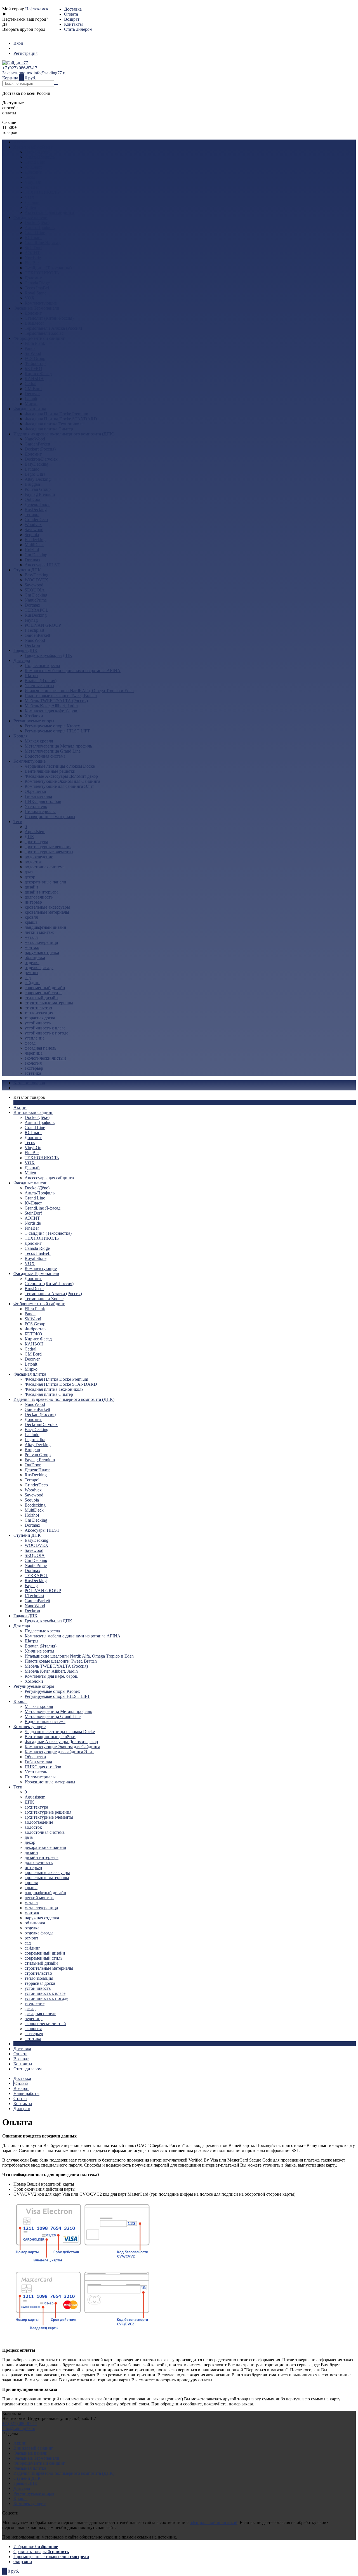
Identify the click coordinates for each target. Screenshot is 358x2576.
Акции (20, 142)
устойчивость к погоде (46, 1033)
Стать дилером (78, 29)
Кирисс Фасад (38, 373)
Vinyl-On (33, 182)
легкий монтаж (39, 932)
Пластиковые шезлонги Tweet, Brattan (61, 696)
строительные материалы (49, 1003)
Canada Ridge (37, 283)
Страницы (23, 2044)
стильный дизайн (41, 998)
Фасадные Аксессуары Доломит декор (61, 776)
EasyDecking (36, 464)
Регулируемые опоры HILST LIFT (57, 731)
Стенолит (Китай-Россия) (49, 318)
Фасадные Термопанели (36, 308)
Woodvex (33, 525)
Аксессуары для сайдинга (49, 212)
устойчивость (38, 1023)
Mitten (30, 207)
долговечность (39, 897)
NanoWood (35, 439)
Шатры (31, 676)
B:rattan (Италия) (41, 681)
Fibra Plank (35, 343)
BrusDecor (34, 323)
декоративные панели (45, 882)
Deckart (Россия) (40, 449)
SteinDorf (33, 248)
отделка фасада (39, 968)
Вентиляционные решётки (50, 771)
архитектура (36, 842)
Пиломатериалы (40, 811)
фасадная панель (40, 1048)
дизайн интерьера (42, 892)
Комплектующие (41, 303)
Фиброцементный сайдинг (39, 338)
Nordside (33, 258)
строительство (38, 1008)
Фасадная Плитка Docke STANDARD (61, 419)
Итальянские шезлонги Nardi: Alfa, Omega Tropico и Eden (79, 691)
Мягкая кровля (39, 741)
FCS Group (35, 358)
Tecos (30, 177)
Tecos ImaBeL (38, 288)
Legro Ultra (35, 474)
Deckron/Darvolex (41, 459)
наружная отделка (42, 952)
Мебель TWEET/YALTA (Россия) (56, 701)
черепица (34, 1053)
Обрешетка (35, 791)
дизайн (31, 887)
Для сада (22, 660)
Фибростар (35, 363)
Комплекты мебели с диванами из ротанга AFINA (73, 670)
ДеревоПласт (37, 504)
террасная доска (40, 1018)
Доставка (73, 9)
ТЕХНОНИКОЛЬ (42, 192)
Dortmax (32, 560)
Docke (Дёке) (37, 152)
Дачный (32, 202)
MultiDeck (34, 545)
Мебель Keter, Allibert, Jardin (51, 706)
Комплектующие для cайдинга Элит (59, 786)
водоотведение (39, 857)
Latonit (31, 399)
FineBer (32, 187)
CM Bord (33, 389)
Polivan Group (38, 489)
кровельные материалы (47, 912)
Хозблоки (34, 716)
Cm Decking (36, 555)
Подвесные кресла (42, 665)
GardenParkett (37, 444)
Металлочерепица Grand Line (53, 751)
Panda (30, 348)
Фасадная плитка (30, 409)
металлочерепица (41, 942)
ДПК (29, 837)
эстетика (33, 1073)
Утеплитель (36, 806)
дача (29, 872)
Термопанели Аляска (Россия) (53, 328)
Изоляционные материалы (50, 816)
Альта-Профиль (40, 157)
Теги (18, 822)
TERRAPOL (36, 610)
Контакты (73, 24)
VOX (30, 197)
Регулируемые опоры (34, 721)
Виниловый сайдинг (33, 147)
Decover (32, 394)
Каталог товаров (29, 1083)
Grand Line (35, 162)
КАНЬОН (34, 379)
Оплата (71, 14)
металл (31, 937)
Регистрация (25, 53)
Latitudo (32, 469)
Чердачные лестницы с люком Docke (60, 766)
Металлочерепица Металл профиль (58, 746)
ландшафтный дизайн (45, 927)
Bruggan (32, 484)
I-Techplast (34, 630)
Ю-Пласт (33, 167)
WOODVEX (36, 580)
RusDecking (36, 509)
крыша (31, 922)
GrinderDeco (36, 519)
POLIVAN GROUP (43, 625)
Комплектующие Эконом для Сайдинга (62, 781)
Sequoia (32, 535)
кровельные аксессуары (47, 907)
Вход (18, 43)
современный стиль (43, 993)
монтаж (32, 947)
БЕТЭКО (33, 368)
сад (28, 978)
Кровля (20, 736)
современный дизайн (45, 988)
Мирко (31, 404)
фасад (30, 1043)
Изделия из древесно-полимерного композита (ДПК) (64, 434)
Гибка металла (38, 796)
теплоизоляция (39, 1013)
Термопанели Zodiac (44, 333)
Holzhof (32, 550)
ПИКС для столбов (43, 801)
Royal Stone (36, 293)
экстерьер (34, 1068)
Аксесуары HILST (42, 565)
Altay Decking (38, 479)
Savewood (34, 530)
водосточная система (45, 867)
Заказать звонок (17, 73)
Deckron (32, 645)
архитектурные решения (48, 847)
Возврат (72, 19)
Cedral (30, 384)
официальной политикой (214, 2522)
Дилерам (22, 2109)
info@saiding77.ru (50, 73)
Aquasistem (35, 832)
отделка (32, 962)
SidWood (33, 353)
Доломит (33, 172)
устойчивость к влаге (45, 1028)
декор (30, 877)
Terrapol (32, 514)
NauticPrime (36, 600)
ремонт (31, 973)
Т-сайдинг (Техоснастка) (48, 268)
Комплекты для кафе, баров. (51, 711)
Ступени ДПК (27, 570)
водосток (33, 862)
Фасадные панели (30, 217)
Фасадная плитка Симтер (49, 429)
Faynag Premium (40, 494)
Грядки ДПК (25, 650)
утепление (35, 1038)
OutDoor (33, 499)
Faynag (31, 620)
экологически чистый (45, 1058)
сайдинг (32, 983)
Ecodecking (35, 540)
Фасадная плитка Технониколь (54, 424)
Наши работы (26, 2093)
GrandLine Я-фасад (43, 243)
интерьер (33, 902)
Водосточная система (45, 756)
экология (33, 1063)
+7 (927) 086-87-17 (20, 68)
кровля (31, 917)
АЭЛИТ (32, 253)
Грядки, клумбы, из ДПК (48, 655)
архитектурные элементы (49, 852)
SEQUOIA (35, 590)
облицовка (35, 957)
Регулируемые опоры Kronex (52, 726)
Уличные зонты (39, 686)
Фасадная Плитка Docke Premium (56, 414)
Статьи (20, 2098)
